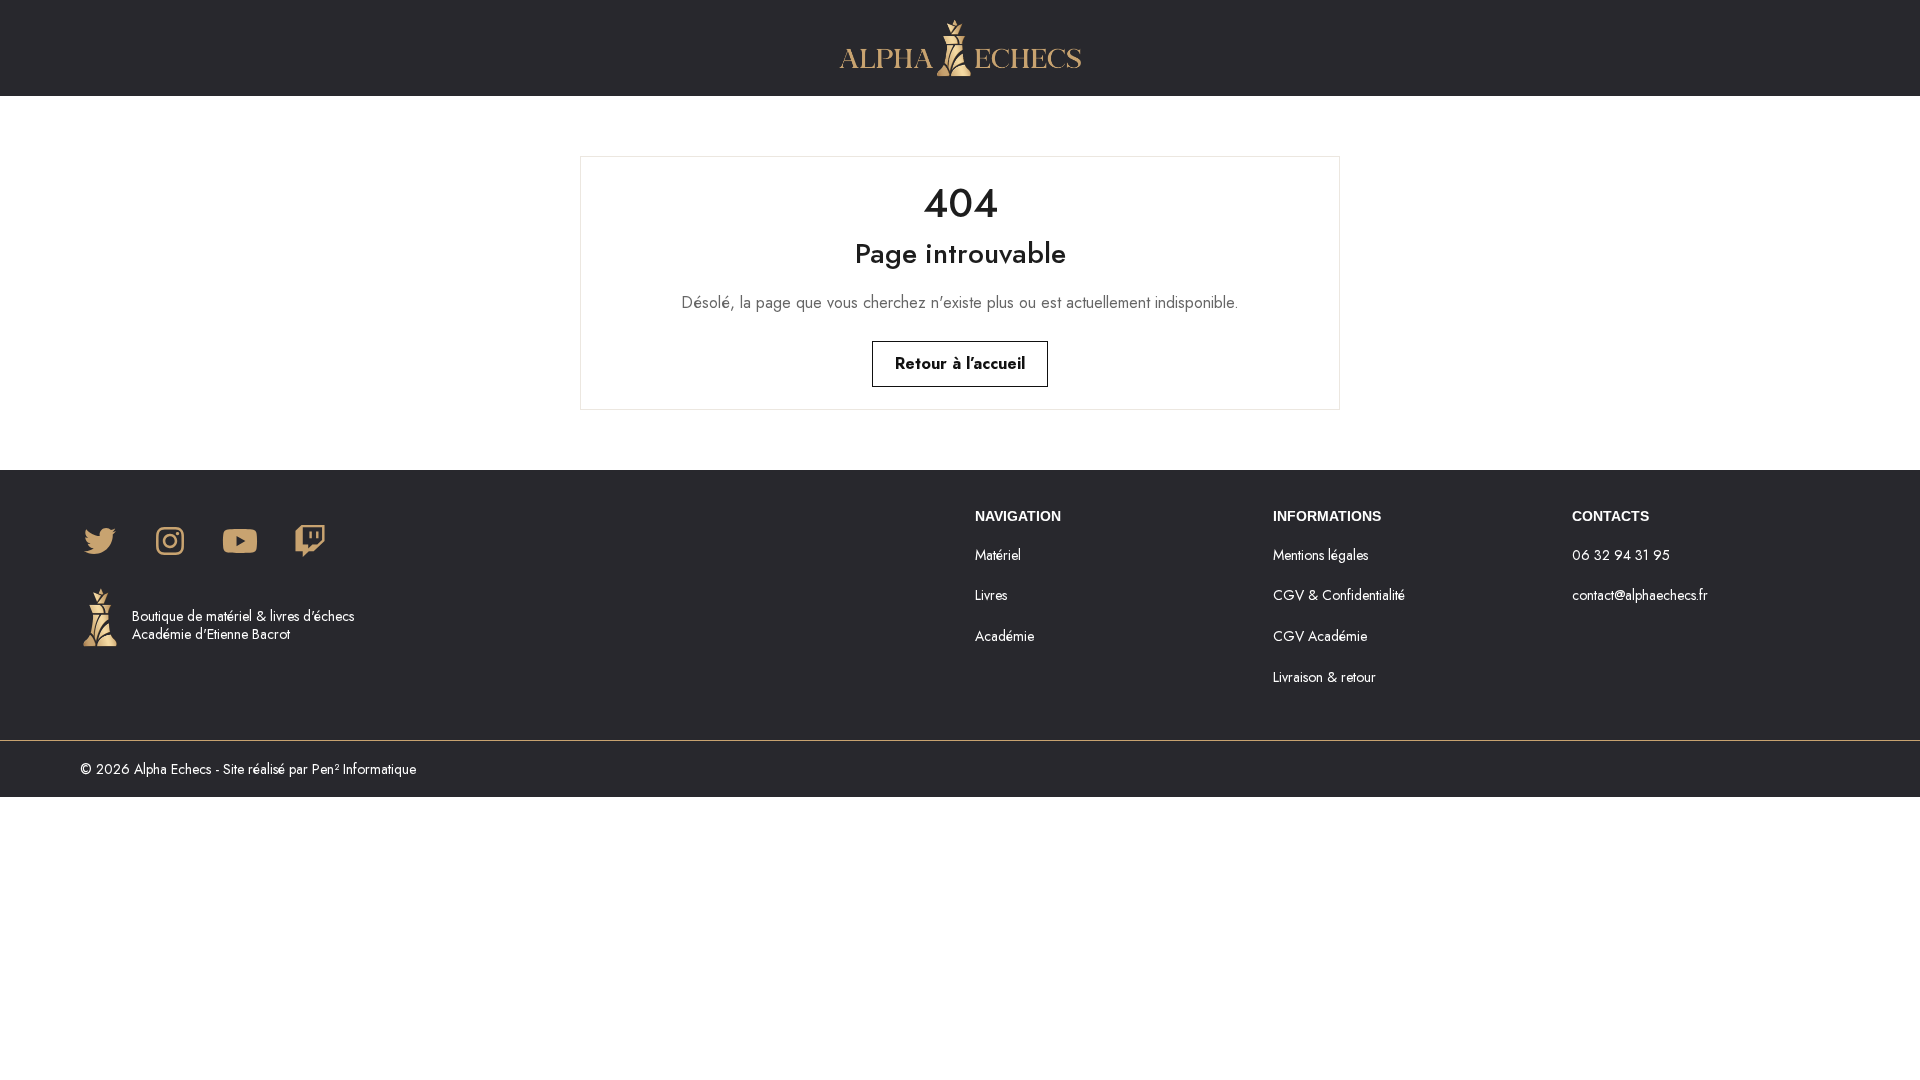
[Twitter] (100, 543)
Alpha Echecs (172, 769)
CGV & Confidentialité (1339, 595)
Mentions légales (1320, 555)
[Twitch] (310, 543)
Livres (991, 595)
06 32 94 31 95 (1621, 555)
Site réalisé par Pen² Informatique (319, 769)
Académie (1004, 636)
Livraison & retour (1324, 677)
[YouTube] (240, 543)
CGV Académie (1320, 636)
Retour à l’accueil (960, 363)
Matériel (998, 555)
